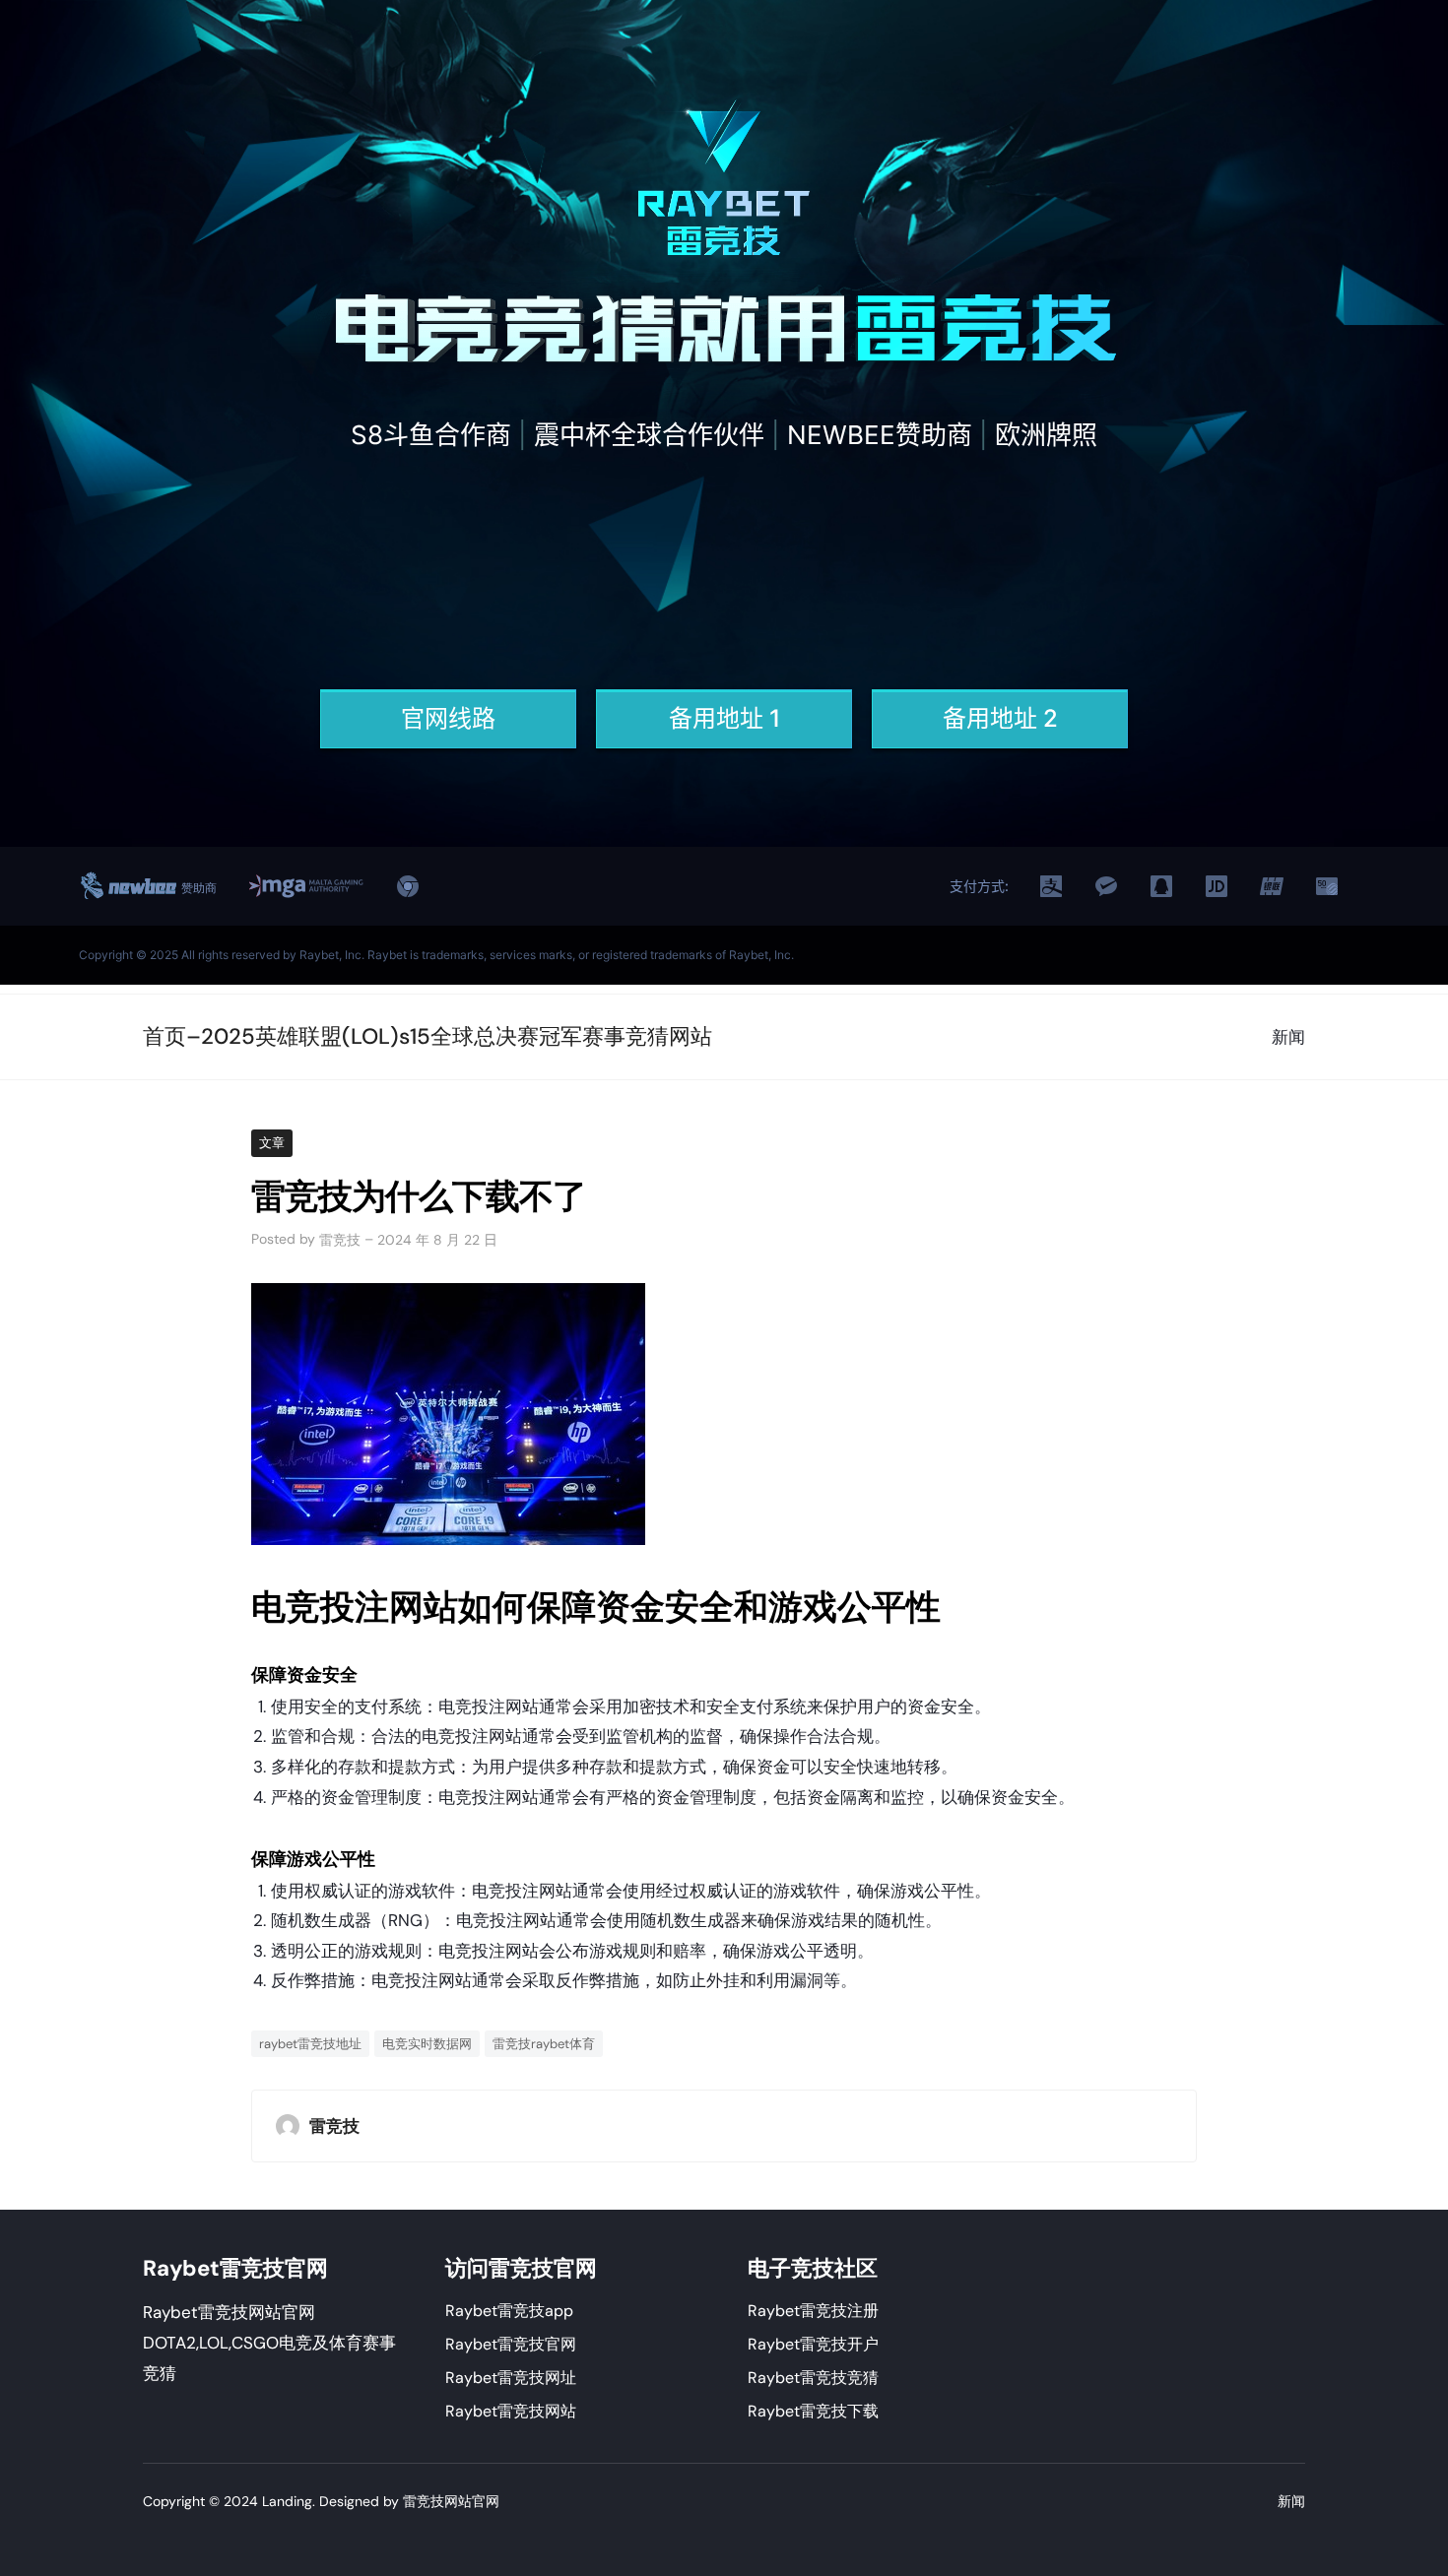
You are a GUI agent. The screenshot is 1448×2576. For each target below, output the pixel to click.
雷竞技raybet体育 (544, 2044)
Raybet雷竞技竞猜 (813, 2378)
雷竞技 (340, 1240)
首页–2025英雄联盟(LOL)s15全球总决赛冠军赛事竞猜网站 (428, 1036)
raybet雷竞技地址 (310, 2044)
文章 (272, 1143)
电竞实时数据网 (427, 2044)
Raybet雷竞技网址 (511, 2378)
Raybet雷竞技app (509, 2311)
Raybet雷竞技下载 (813, 2411)
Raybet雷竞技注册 (813, 2311)
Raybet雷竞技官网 (511, 2344)
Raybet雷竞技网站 (511, 2411)
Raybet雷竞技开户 (813, 2344)
